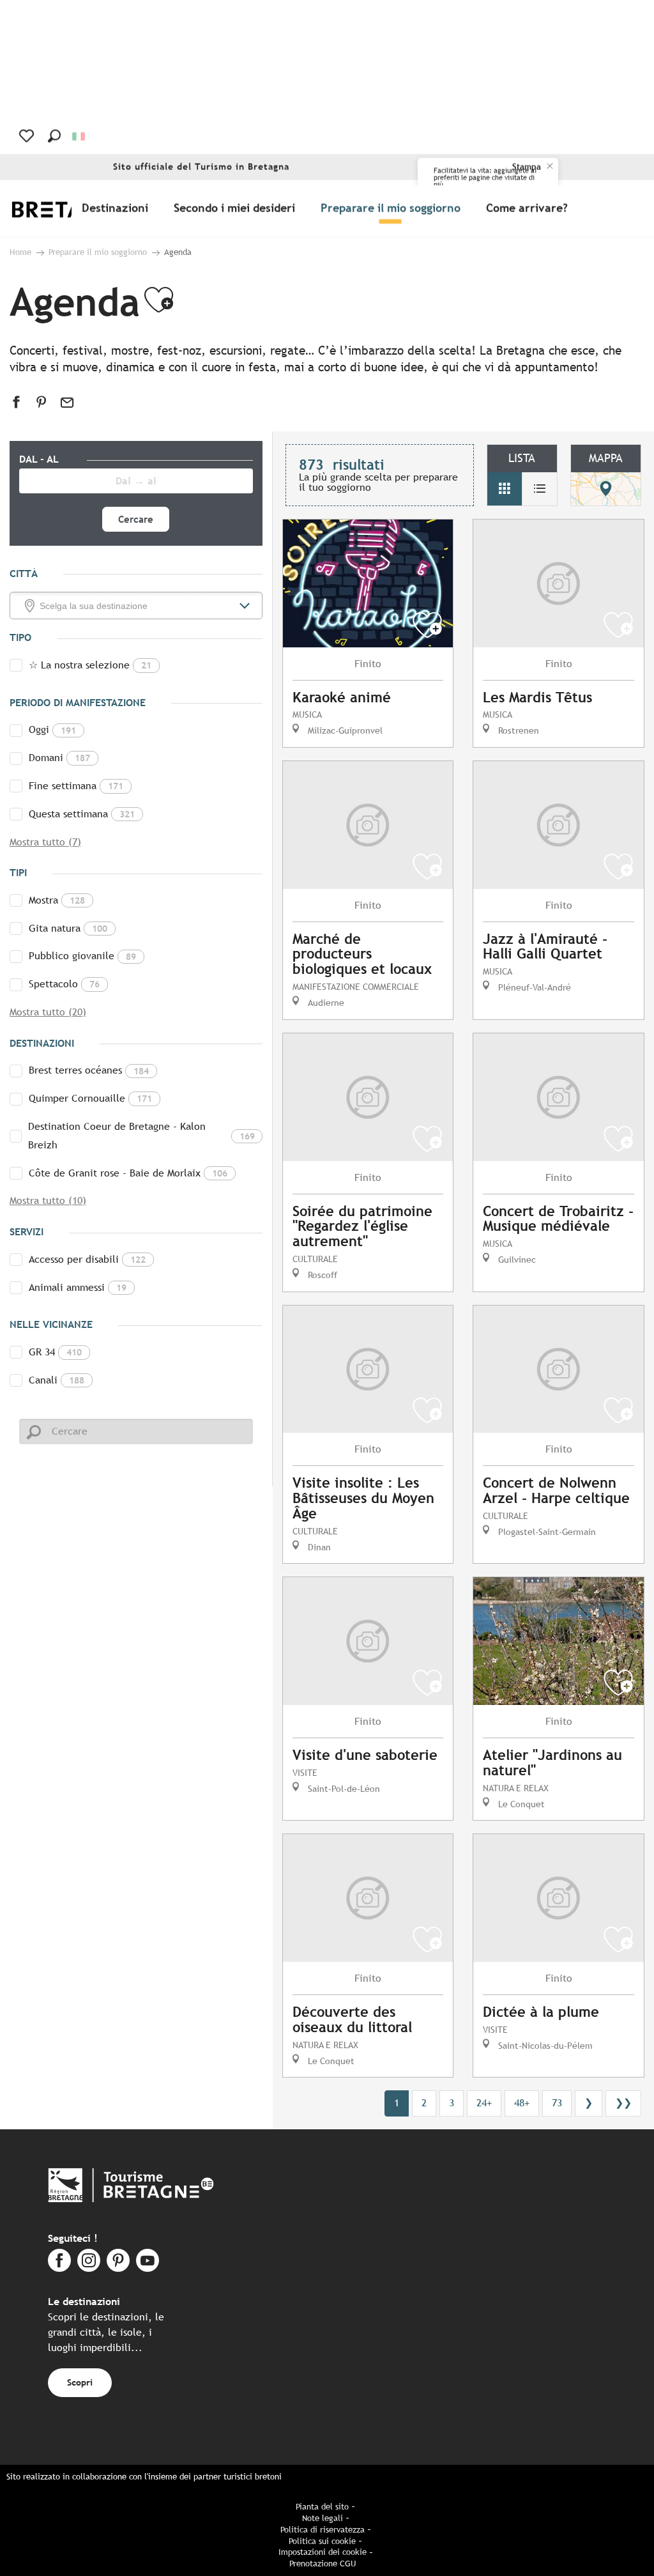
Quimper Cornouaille (90, 1098)
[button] (54, 136)
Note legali (323, 2518)
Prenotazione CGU (323, 2564)
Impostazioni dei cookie (323, 2552)
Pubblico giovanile (82, 956)
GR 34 (55, 1352)
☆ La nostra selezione (90, 665)
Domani (59, 758)
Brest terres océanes (89, 1070)
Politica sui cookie (322, 2541)
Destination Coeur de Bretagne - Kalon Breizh (141, 1136)
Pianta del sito (322, 2507)
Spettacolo (64, 984)
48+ (522, 2103)
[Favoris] (28, 136)
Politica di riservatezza (323, 2530)
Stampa (527, 167)
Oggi (52, 729)
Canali (57, 1380)
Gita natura (68, 928)
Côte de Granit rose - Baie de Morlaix (128, 1173)
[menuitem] (118, 208)
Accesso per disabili (87, 1259)
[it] (80, 136)
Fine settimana (76, 786)
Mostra (57, 900)
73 (557, 2103)
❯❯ (623, 2103)
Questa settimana (82, 814)
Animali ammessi (78, 1287)
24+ (484, 2103)
